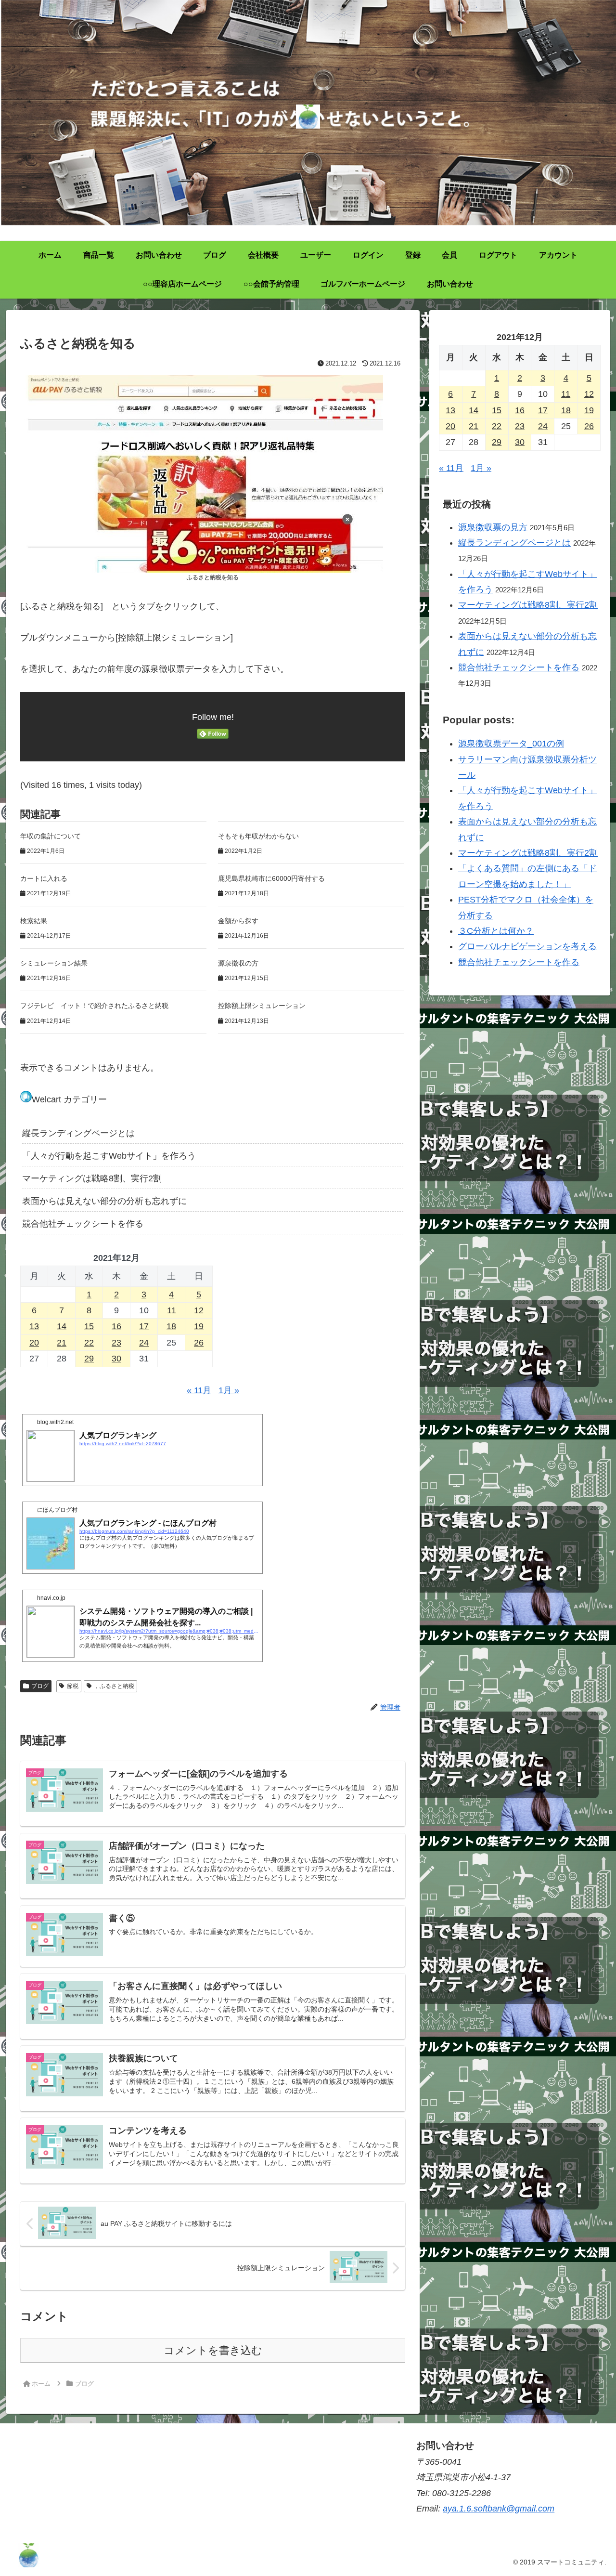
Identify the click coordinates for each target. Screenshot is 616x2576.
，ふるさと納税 (114, 1686)
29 (89, 1359)
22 (89, 1343)
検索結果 (34, 921)
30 (116, 1359)
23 (116, 1343)
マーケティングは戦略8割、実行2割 (92, 1178)
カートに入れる (44, 878)
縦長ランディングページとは (78, 1133)
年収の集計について (51, 836)
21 (62, 1343)
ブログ (40, 1686)
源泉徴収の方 (238, 963)
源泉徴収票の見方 (493, 527)
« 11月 (199, 1390)
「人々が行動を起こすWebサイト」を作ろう (109, 1156)
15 (89, 1326)
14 (62, 1326)
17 (144, 1326)
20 (34, 1343)
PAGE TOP (593, 2491)
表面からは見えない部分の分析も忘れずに (104, 1201)
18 (171, 1326)
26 (199, 1343)
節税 (73, 1686)
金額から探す (238, 921)
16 (116, 1326)
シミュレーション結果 (54, 963)
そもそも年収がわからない (258, 836)
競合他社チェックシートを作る (83, 1224)
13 (34, 1326)
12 (199, 1310)
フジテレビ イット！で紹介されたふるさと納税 (94, 1006)
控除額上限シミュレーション (262, 1006)
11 (172, 1310)
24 (144, 1343)
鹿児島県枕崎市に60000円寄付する (271, 878)
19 (199, 1326)
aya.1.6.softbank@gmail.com (499, 2509)
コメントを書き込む (213, 2350)
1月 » (229, 1390)
